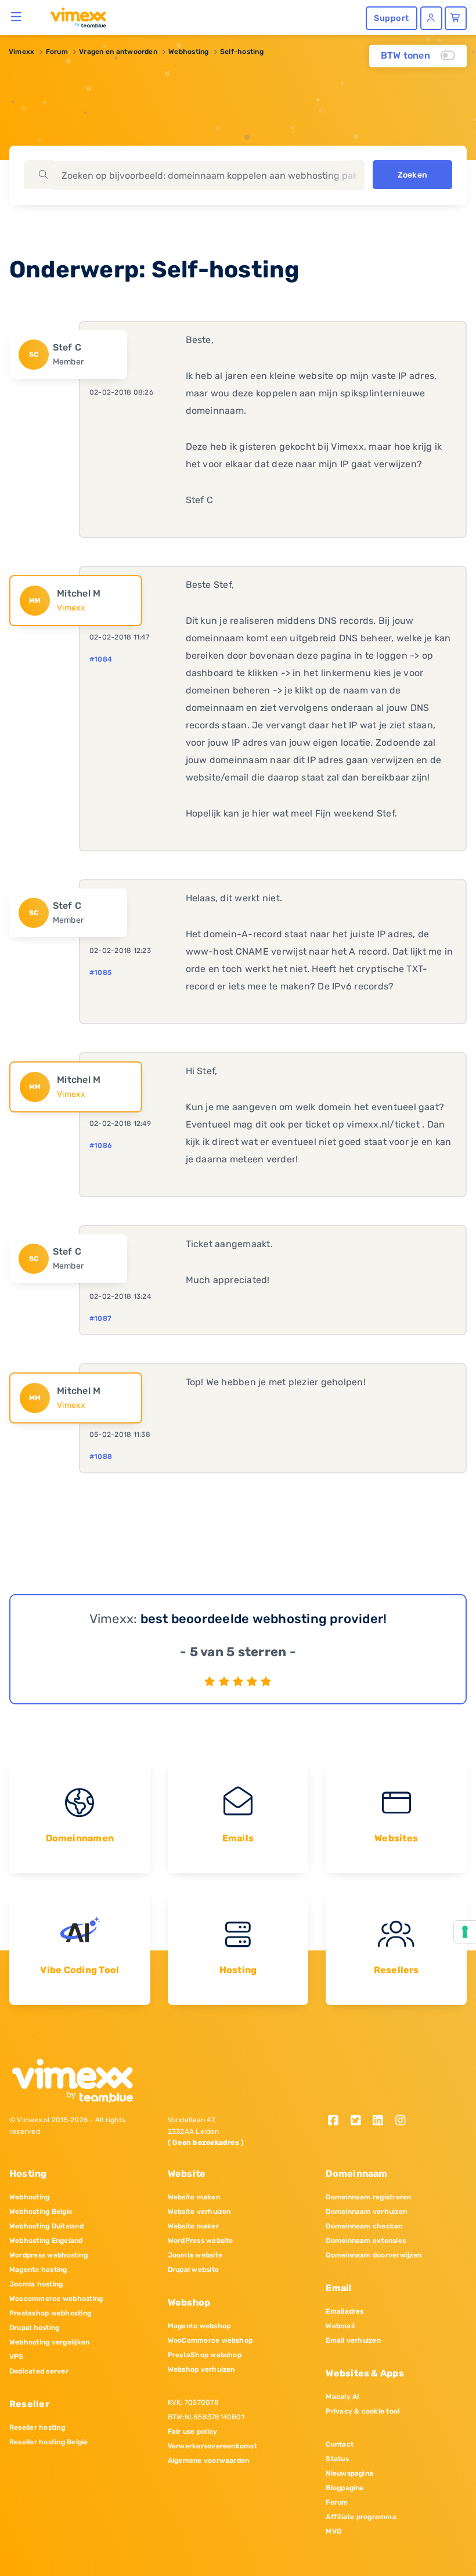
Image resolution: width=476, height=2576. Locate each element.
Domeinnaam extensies (366, 2241)
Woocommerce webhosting (56, 2299)
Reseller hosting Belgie (49, 2442)
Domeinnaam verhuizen (366, 2212)
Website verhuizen (199, 2212)
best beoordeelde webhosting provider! (264, 1619)
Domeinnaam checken (364, 2226)
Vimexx (21, 52)
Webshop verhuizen (201, 2369)
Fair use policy (193, 2432)
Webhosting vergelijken (49, 2342)
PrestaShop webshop (205, 2355)
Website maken (194, 2197)
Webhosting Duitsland (46, 2226)
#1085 (100, 973)
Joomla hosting (36, 2284)
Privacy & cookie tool (363, 2411)
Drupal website (193, 2270)
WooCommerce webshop (210, 2340)
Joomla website (195, 2255)
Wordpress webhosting (48, 2255)
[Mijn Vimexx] (431, 18)
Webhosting (188, 52)
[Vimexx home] (73, 17)
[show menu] (17, 16)
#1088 (101, 1457)
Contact (340, 2444)
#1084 (101, 659)
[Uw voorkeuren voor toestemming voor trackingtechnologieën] (465, 1932)
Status (337, 2459)
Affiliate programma (361, 2517)
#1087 (100, 1318)
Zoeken (412, 175)
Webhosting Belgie (41, 2212)
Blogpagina (345, 2488)
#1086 (101, 1146)
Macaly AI (342, 2397)
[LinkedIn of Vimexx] (382, 2121)
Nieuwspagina (349, 2473)
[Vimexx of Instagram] (404, 2121)
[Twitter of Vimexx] (360, 2121)
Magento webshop (199, 2326)
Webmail (340, 2326)
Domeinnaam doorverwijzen (374, 2255)
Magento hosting (38, 2270)
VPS (17, 2357)
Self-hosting (242, 52)
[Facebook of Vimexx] (337, 2121)
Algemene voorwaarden (209, 2461)
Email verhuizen (353, 2340)
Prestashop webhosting (50, 2313)
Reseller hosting (37, 2427)
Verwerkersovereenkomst (212, 2446)
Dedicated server (39, 2371)
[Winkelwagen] (456, 18)
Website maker (193, 2226)
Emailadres (345, 2311)
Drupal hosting (34, 2328)
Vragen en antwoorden (118, 52)
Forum (57, 52)
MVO (333, 2531)
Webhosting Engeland (46, 2241)
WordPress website (201, 2241)
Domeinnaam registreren (368, 2197)
